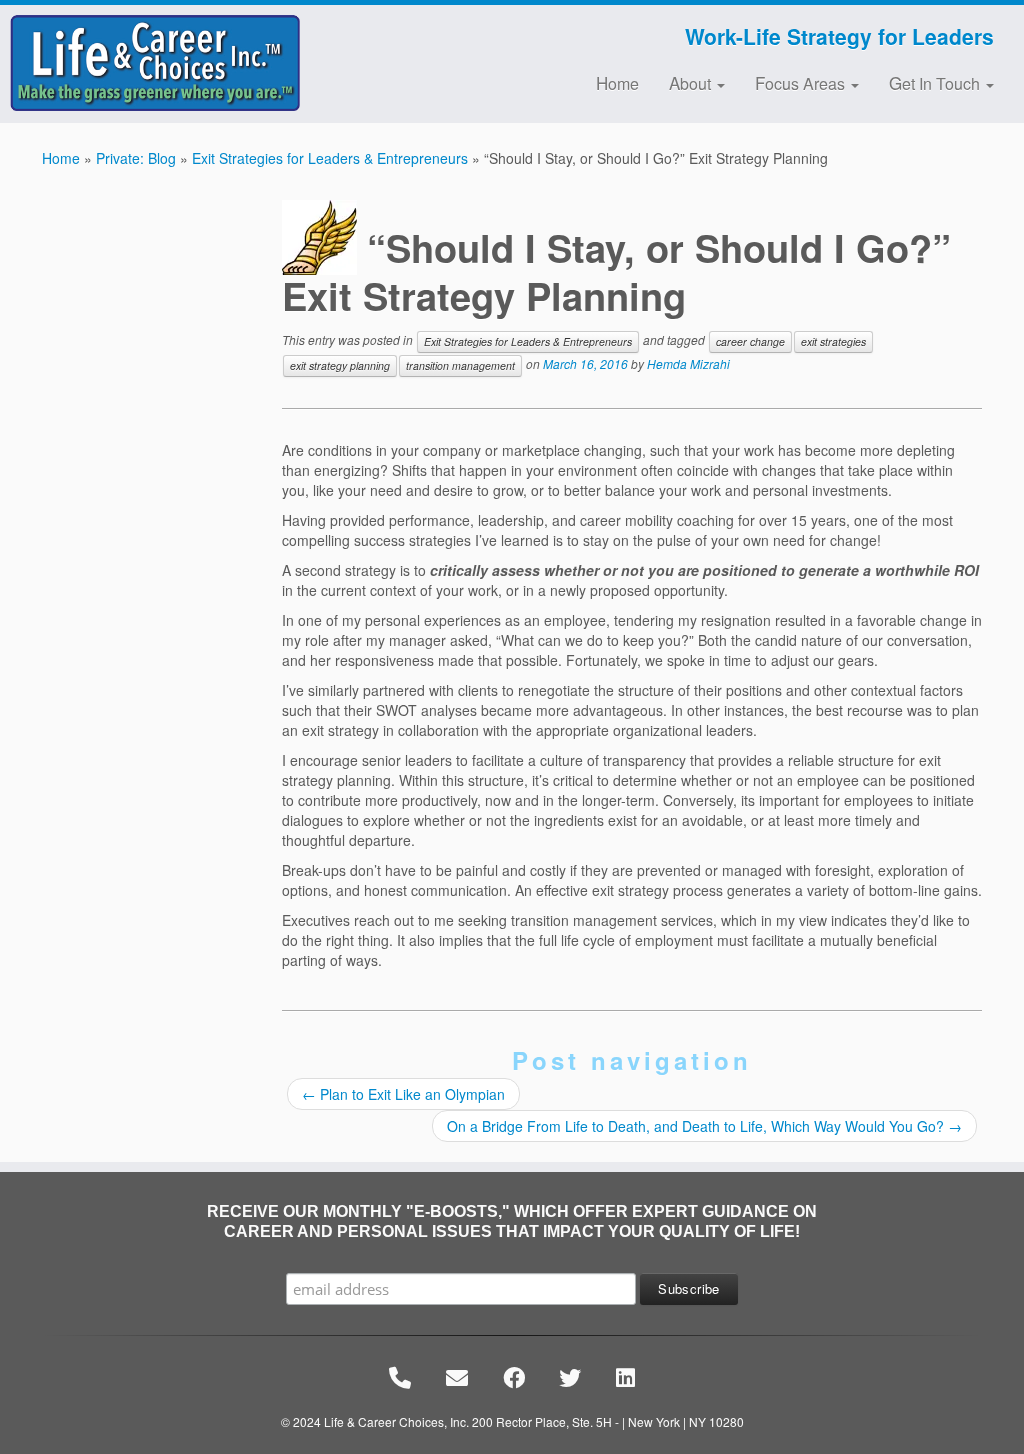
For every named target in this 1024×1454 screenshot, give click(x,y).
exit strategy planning (340, 365)
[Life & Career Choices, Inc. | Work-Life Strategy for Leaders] (120, 63)
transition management (460, 365)
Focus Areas (802, 82)
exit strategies (833, 341)
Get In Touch (936, 82)
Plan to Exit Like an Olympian (403, 1094)
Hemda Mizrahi (688, 363)
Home (617, 82)
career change (750, 341)
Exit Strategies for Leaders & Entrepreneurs (330, 158)
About (692, 82)
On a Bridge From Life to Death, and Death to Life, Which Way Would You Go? (704, 1126)
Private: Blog (136, 158)
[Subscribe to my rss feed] (287, 38)
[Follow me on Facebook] (300, 38)
